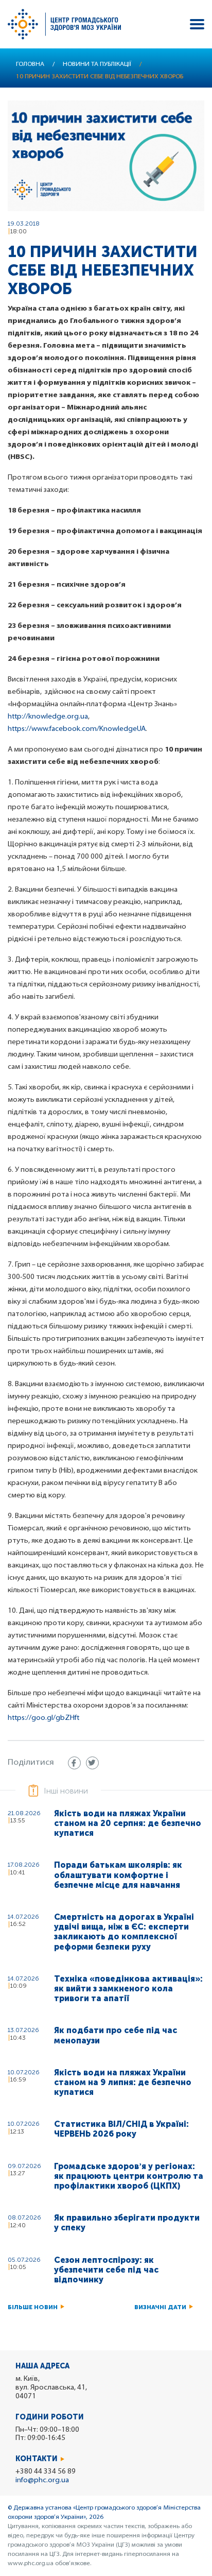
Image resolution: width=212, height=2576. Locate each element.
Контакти (37, 2459)
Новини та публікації (97, 64)
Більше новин (33, 2307)
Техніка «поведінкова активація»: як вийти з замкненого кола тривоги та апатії (128, 1989)
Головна (30, 64)
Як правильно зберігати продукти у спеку (127, 2223)
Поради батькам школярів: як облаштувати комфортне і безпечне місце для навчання (118, 1875)
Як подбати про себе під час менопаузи (116, 2035)
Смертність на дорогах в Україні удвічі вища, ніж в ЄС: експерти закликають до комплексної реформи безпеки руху (124, 1932)
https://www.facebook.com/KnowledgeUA (77, 729)
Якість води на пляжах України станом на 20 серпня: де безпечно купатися (128, 1823)
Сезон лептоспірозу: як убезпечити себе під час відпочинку (106, 2270)
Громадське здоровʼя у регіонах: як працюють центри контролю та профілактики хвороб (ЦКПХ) (129, 2176)
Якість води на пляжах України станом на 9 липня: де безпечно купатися (123, 2082)
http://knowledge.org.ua (48, 717)
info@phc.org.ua (42, 2480)
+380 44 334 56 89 (46, 2472)
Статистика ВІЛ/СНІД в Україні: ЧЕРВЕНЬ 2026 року (121, 2129)
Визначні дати (160, 2307)
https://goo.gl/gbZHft (43, 1718)
